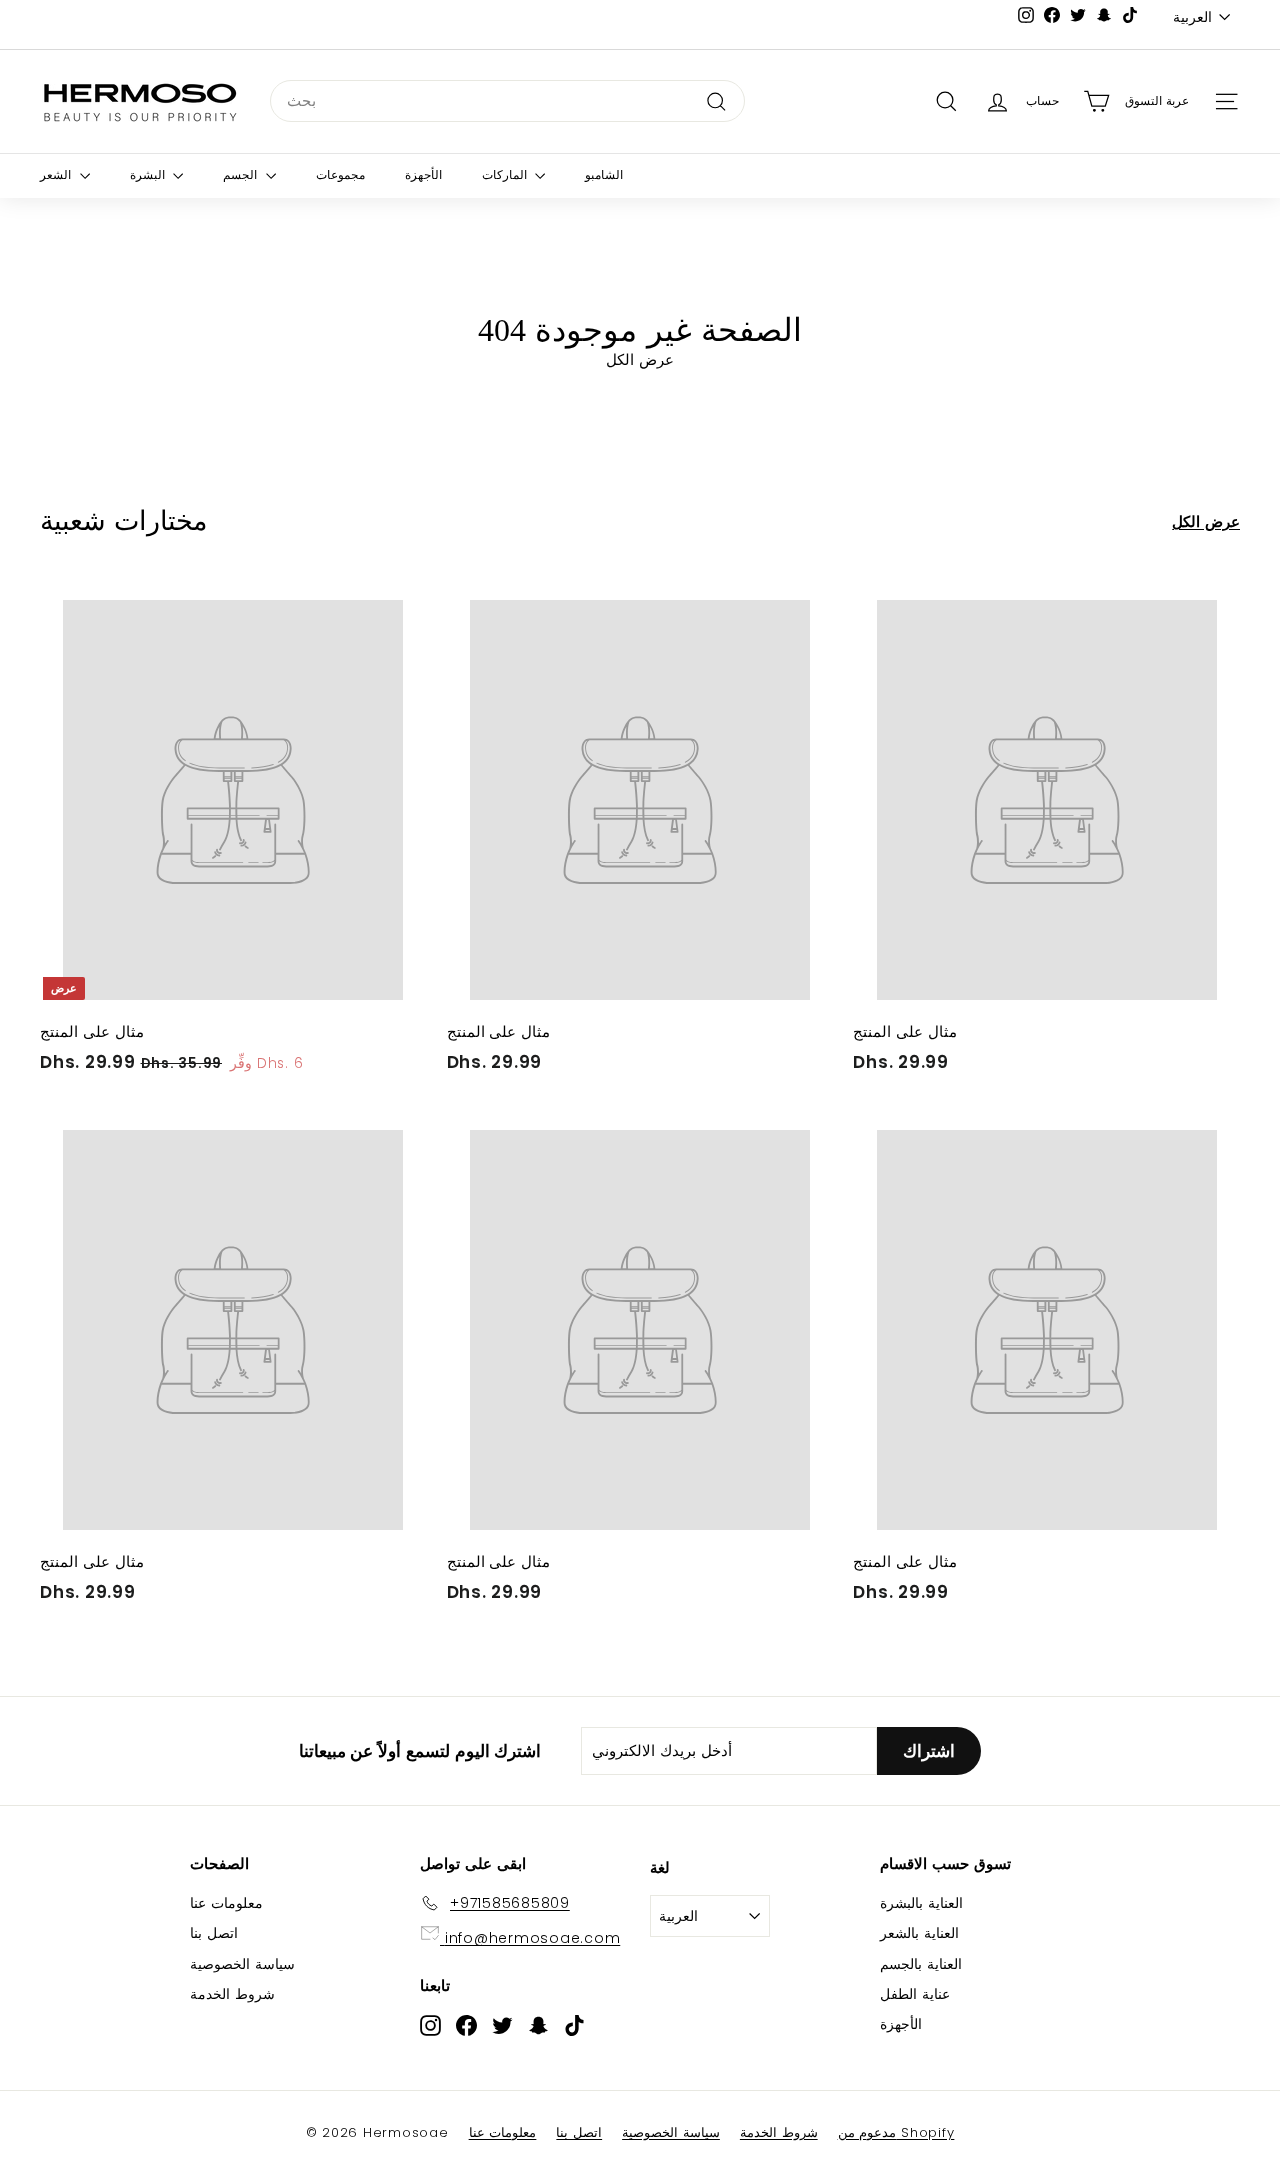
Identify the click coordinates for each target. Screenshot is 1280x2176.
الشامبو (604, 175)
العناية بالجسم (921, 1964)
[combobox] (507, 101)
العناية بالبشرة (921, 1903)
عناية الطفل (915, 1994)
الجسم (242, 175)
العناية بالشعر (919, 1933)
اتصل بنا (214, 1933)
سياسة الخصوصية (242, 1964)
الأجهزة (423, 175)
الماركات (506, 175)
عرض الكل (1206, 521)
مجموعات (340, 175)
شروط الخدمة (232, 1994)
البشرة (149, 175)
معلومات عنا (226, 1903)
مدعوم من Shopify (896, 2132)
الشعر (57, 175)
